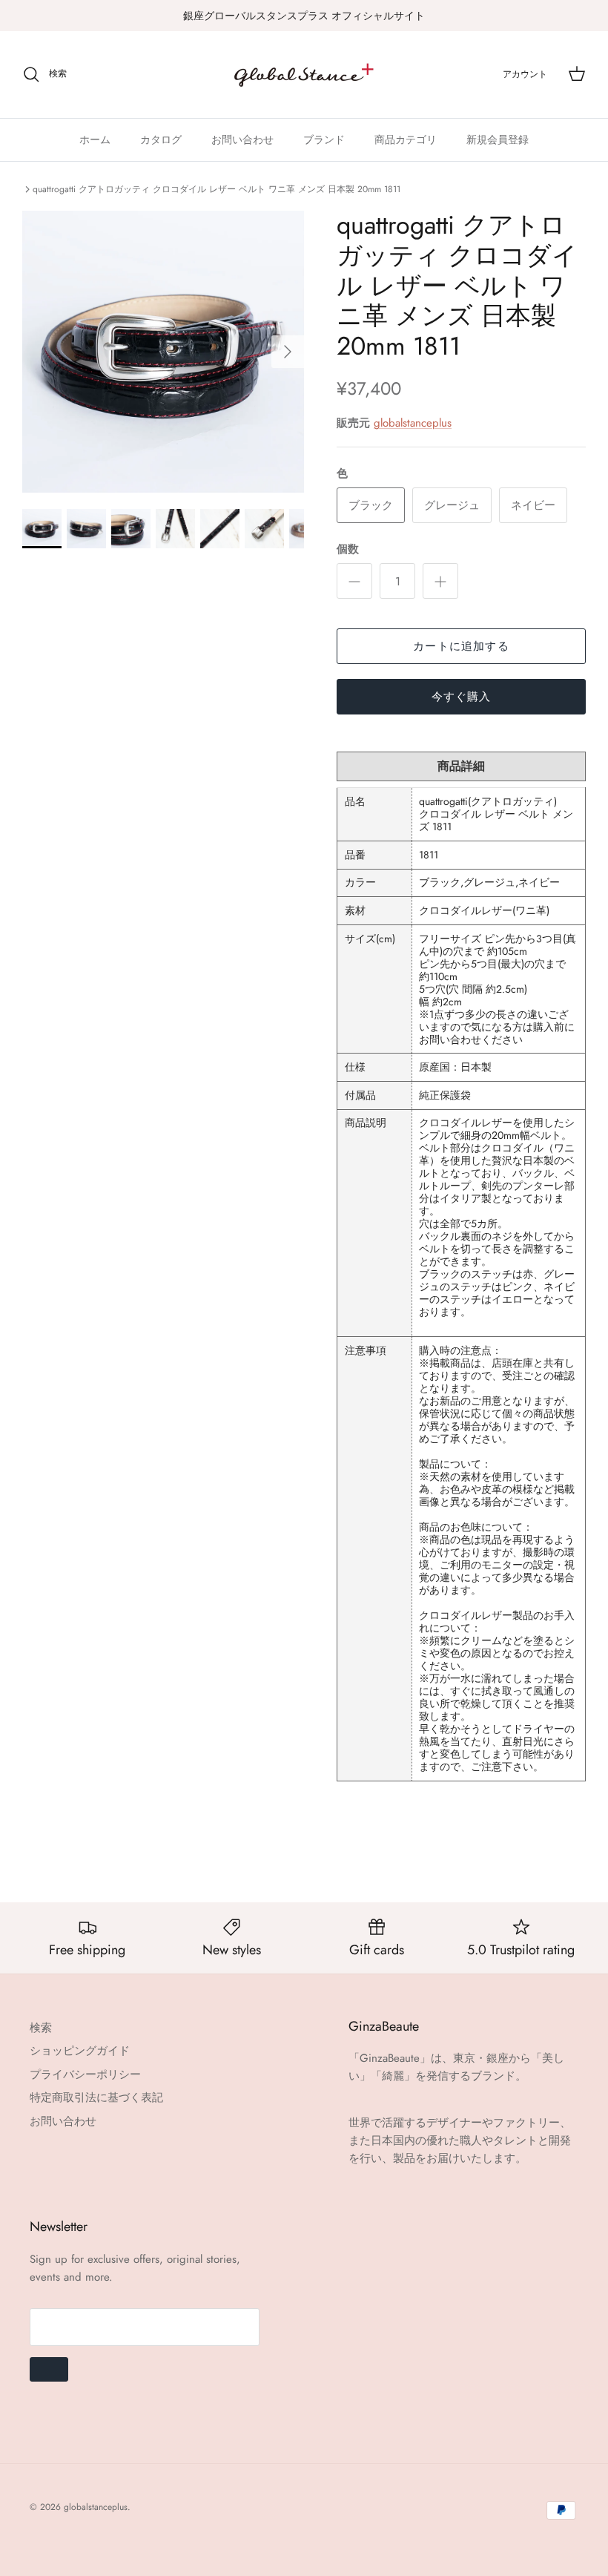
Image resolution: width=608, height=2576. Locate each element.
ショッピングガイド (80, 2051)
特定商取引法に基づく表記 (96, 2097)
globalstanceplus (413, 423)
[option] (163, 352)
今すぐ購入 (462, 697)
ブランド (324, 139)
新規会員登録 (498, 139)
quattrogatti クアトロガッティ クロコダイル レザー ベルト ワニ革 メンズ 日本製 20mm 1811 (217, 189)
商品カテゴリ (406, 139)
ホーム (95, 139)
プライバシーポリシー (85, 2074)
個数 (348, 549)
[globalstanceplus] (304, 75)
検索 (41, 2028)
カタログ (161, 139)
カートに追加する (461, 646)
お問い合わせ (242, 139)
